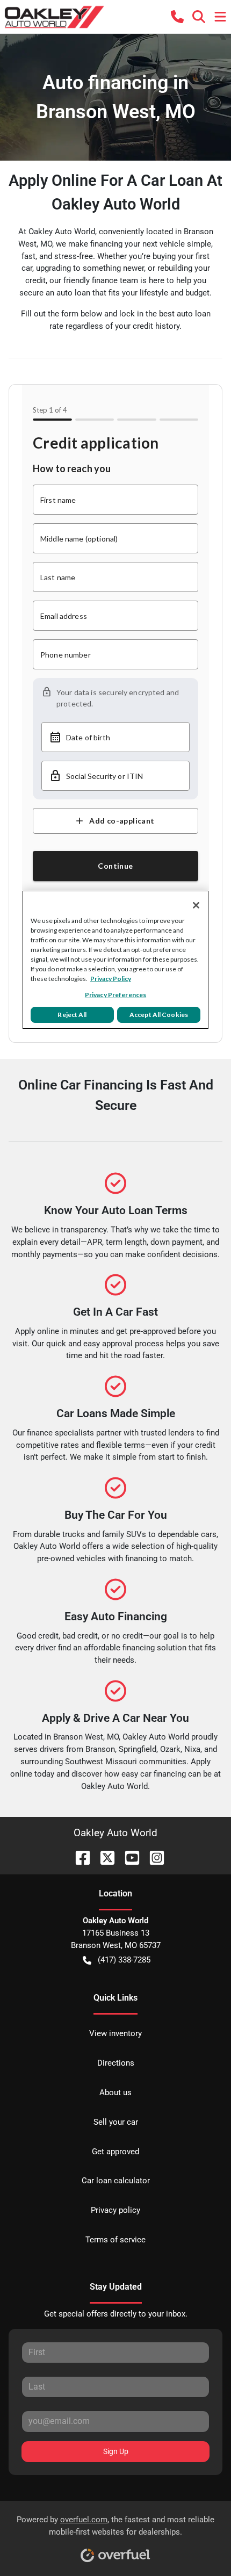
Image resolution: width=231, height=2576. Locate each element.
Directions (116, 2063)
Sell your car (116, 2122)
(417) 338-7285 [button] (124, 1960)
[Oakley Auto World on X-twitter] (103, 1857)
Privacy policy (115, 2210)
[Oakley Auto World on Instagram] (153, 1857)
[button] (177, 17)
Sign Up (116, 2451)
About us (115, 2092)
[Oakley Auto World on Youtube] (128, 1857)
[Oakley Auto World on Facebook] (78, 1857)
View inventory (115, 2033)
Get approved (115, 2152)
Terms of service (115, 2240)
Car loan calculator (116, 2181)
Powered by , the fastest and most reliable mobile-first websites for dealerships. (115, 2526)
